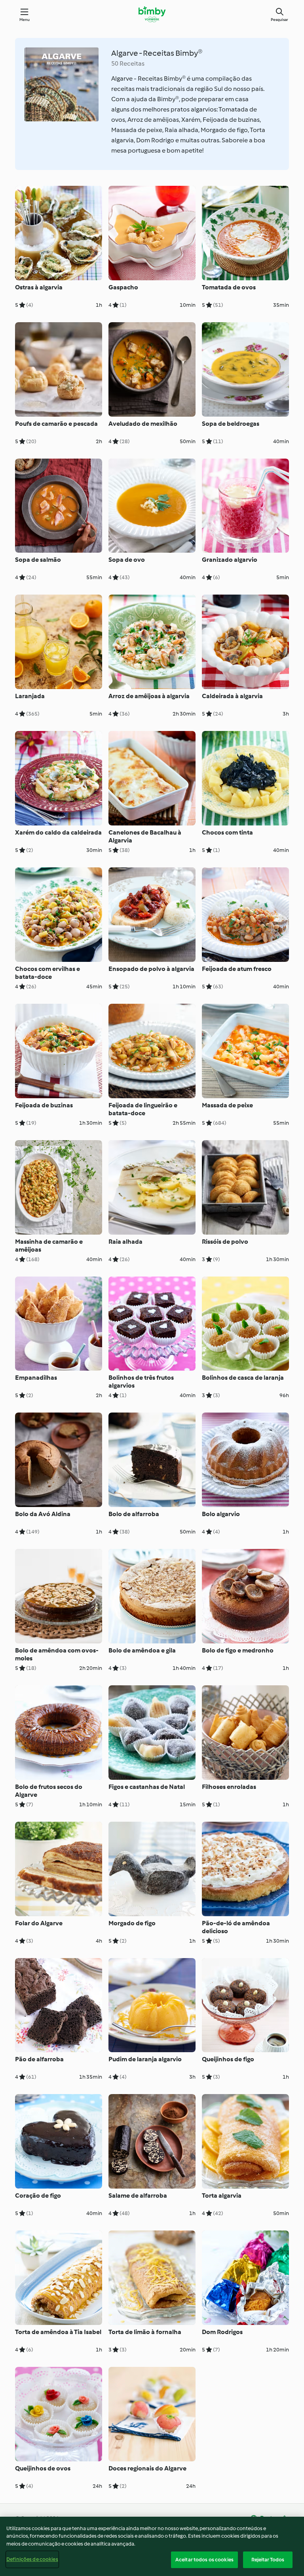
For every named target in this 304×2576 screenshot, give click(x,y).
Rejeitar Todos (268, 2560)
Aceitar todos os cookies (204, 2560)
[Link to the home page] (152, 14)
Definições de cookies (32, 2559)
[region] (152, 2546)
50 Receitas (128, 63)
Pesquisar (279, 20)
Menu (25, 20)
